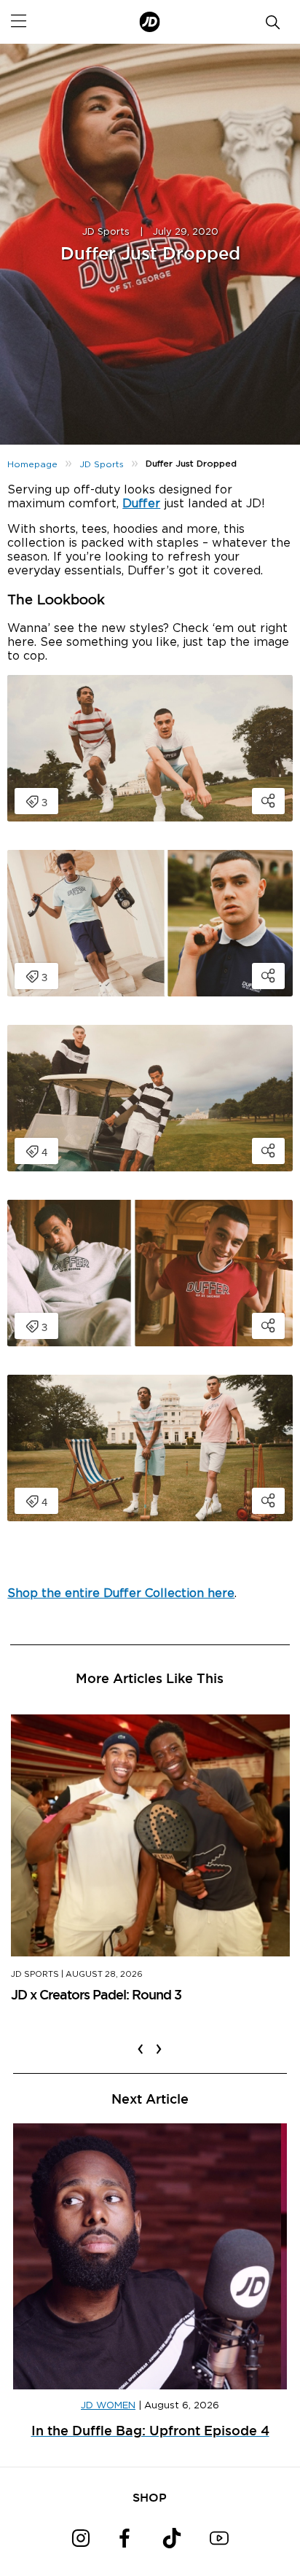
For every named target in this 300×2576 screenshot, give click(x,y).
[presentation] (141, 2040)
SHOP (150, 2497)
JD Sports (106, 232)
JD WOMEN (108, 2406)
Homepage (32, 464)
